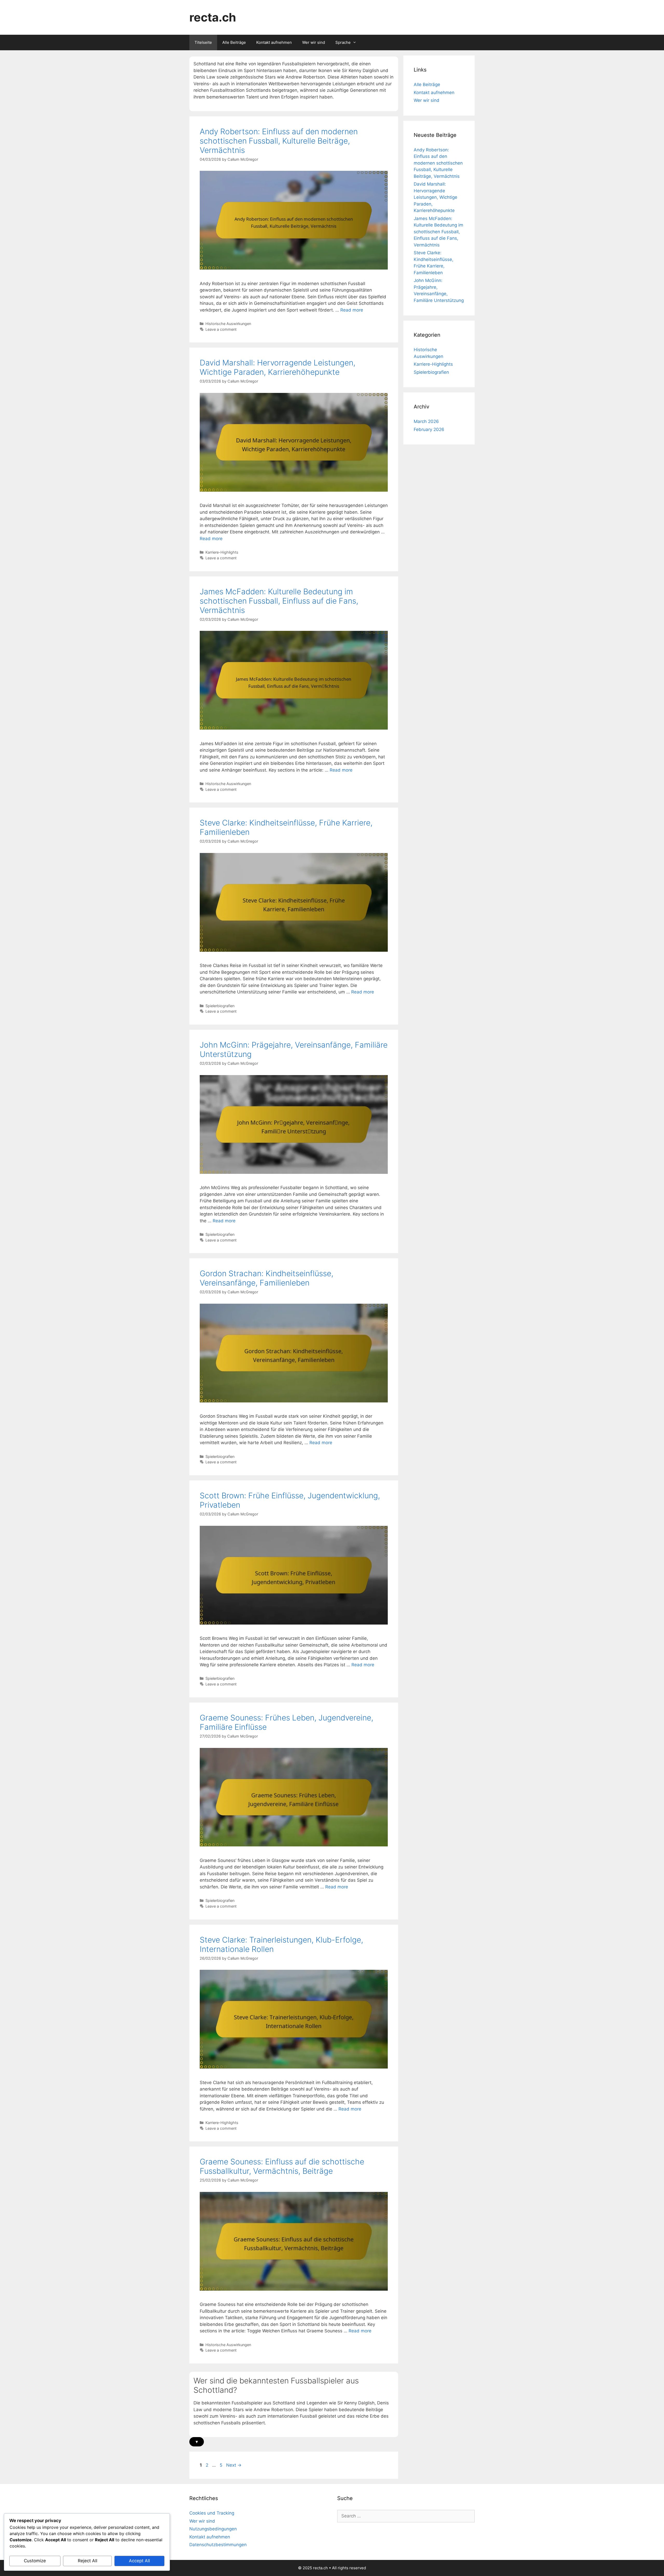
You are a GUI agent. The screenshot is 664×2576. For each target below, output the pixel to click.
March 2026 (426, 421)
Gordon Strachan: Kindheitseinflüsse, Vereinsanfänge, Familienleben (267, 1278)
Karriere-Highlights (222, 552)
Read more (352, 310)
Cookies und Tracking (212, 2513)
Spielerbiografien (220, 1006)
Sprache (343, 42)
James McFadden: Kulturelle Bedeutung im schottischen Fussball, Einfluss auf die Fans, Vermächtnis (279, 601)
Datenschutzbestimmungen (218, 2545)
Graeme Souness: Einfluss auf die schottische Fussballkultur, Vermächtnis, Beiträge (282, 2166)
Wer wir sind (314, 42)
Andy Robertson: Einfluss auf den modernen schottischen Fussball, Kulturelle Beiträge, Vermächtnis (279, 141)
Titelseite (203, 42)
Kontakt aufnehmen (274, 42)
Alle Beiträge (234, 42)
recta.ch (213, 17)
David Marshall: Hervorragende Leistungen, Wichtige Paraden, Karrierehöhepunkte (278, 367)
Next (234, 2465)
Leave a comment (221, 329)
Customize (35, 2561)
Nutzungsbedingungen (213, 2529)
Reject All (88, 2561)
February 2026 (429, 429)
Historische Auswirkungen (228, 324)
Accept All (139, 2561)
